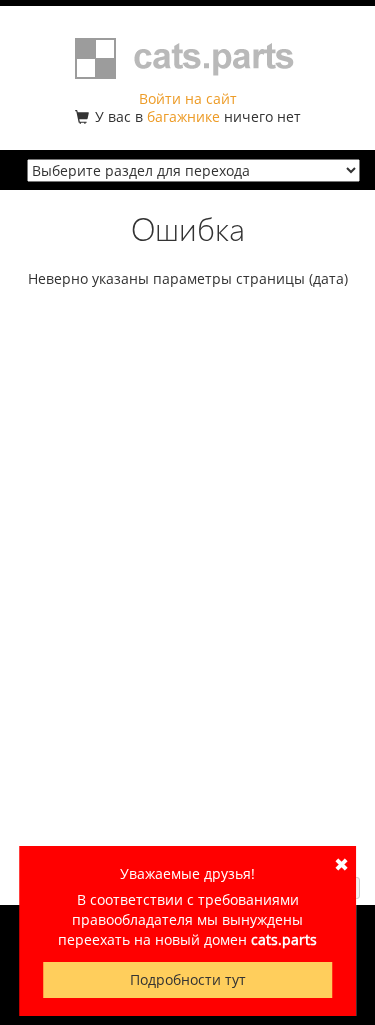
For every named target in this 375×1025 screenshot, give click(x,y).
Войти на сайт (188, 98)
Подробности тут (188, 979)
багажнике (183, 116)
